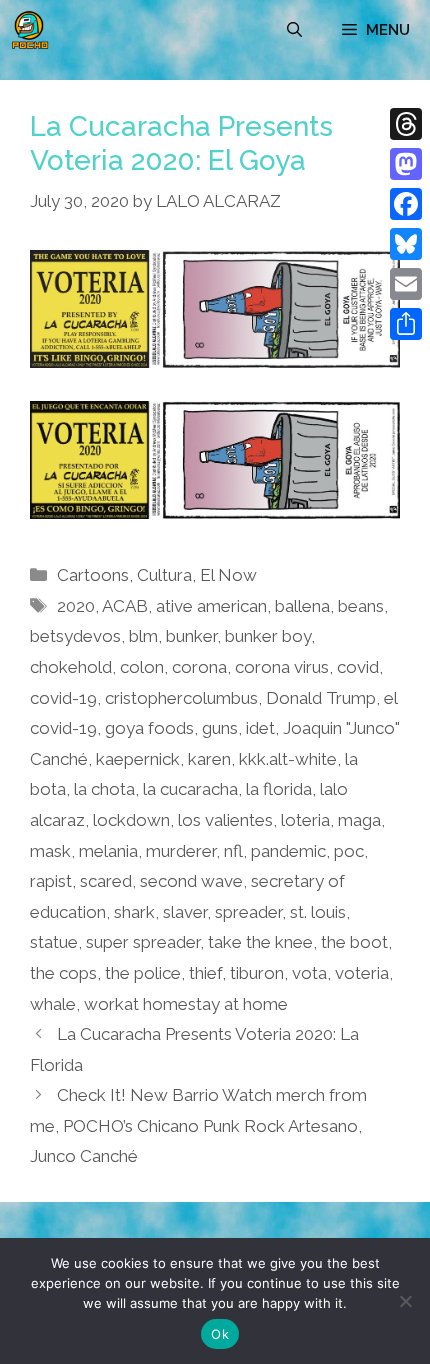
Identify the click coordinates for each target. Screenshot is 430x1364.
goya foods (149, 728)
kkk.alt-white (288, 759)
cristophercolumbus (181, 698)
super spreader (143, 942)
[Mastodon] (406, 164)
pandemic (288, 851)
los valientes (225, 820)
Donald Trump (321, 698)
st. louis (318, 912)
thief (205, 973)
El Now (228, 575)
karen (209, 759)
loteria (305, 820)
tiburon (257, 973)
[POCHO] (30, 30)
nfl (233, 851)
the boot (354, 942)
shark (134, 912)
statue (54, 942)
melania (108, 851)
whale (53, 1004)
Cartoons (93, 575)
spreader (248, 912)
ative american (211, 606)
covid (358, 667)
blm (143, 636)
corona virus (282, 667)
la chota (104, 789)
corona (199, 667)
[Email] (406, 284)
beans (361, 606)
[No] (405, 1301)
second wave (191, 881)
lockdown (131, 820)
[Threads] (406, 124)
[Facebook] (406, 204)
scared (106, 881)
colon (142, 667)
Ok (220, 1334)
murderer (181, 851)
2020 (76, 606)
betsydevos (75, 636)
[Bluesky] (406, 244)
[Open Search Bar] (294, 30)
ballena (302, 606)
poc (349, 851)
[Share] (406, 324)
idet (260, 728)
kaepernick (138, 759)
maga (359, 820)
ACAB (125, 606)
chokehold (71, 667)
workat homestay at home (186, 1004)
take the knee (260, 942)
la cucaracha (190, 789)
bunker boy (268, 636)
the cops (63, 973)
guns (220, 728)
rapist (51, 881)
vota (309, 973)
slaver (185, 912)
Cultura (164, 575)
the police (143, 973)
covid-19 (63, 698)
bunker (191, 636)
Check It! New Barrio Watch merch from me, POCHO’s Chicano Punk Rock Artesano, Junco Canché (198, 1125)
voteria (362, 973)
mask (50, 851)
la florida (279, 789)
